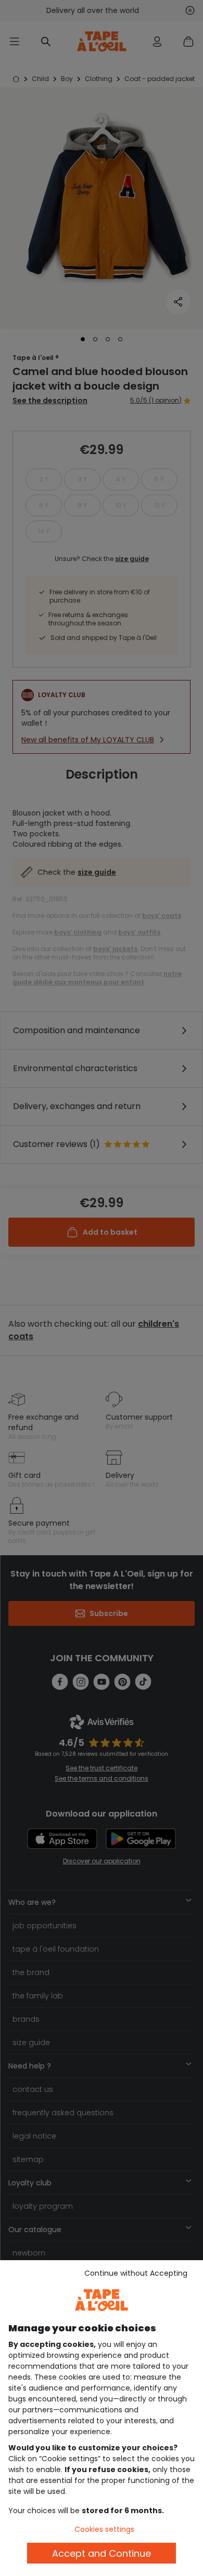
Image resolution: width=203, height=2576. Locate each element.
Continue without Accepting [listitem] (136, 2273)
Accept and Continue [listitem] (102, 2553)
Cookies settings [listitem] (104, 2529)
